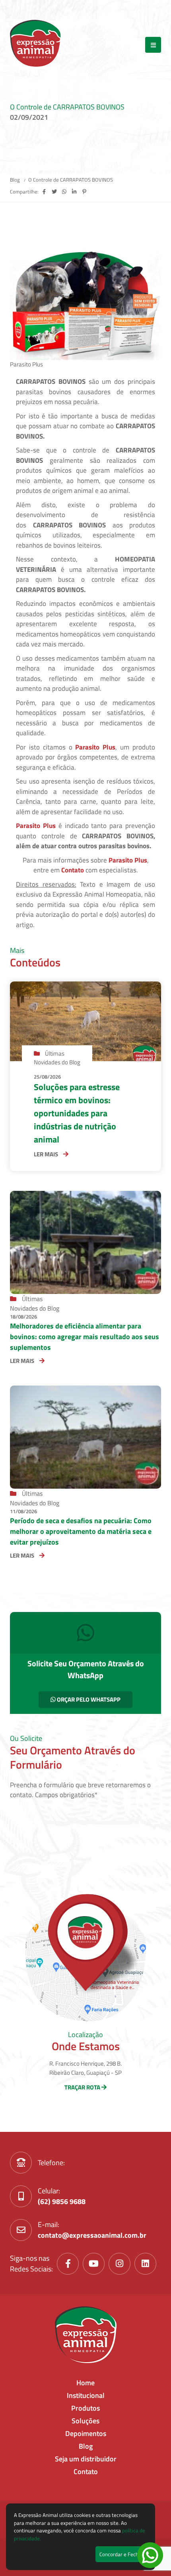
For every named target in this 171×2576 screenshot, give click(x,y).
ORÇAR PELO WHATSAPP (88, 1699)
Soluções (85, 2421)
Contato (86, 2472)
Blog (16, 180)
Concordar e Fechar (121, 2554)
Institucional (86, 2395)
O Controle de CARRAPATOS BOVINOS (71, 180)
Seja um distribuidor (86, 2459)
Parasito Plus (95, 747)
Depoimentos (86, 2433)
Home (85, 2383)
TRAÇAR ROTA (83, 2087)
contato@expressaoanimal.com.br (92, 2235)
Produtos (85, 2408)
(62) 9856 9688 (62, 2201)
